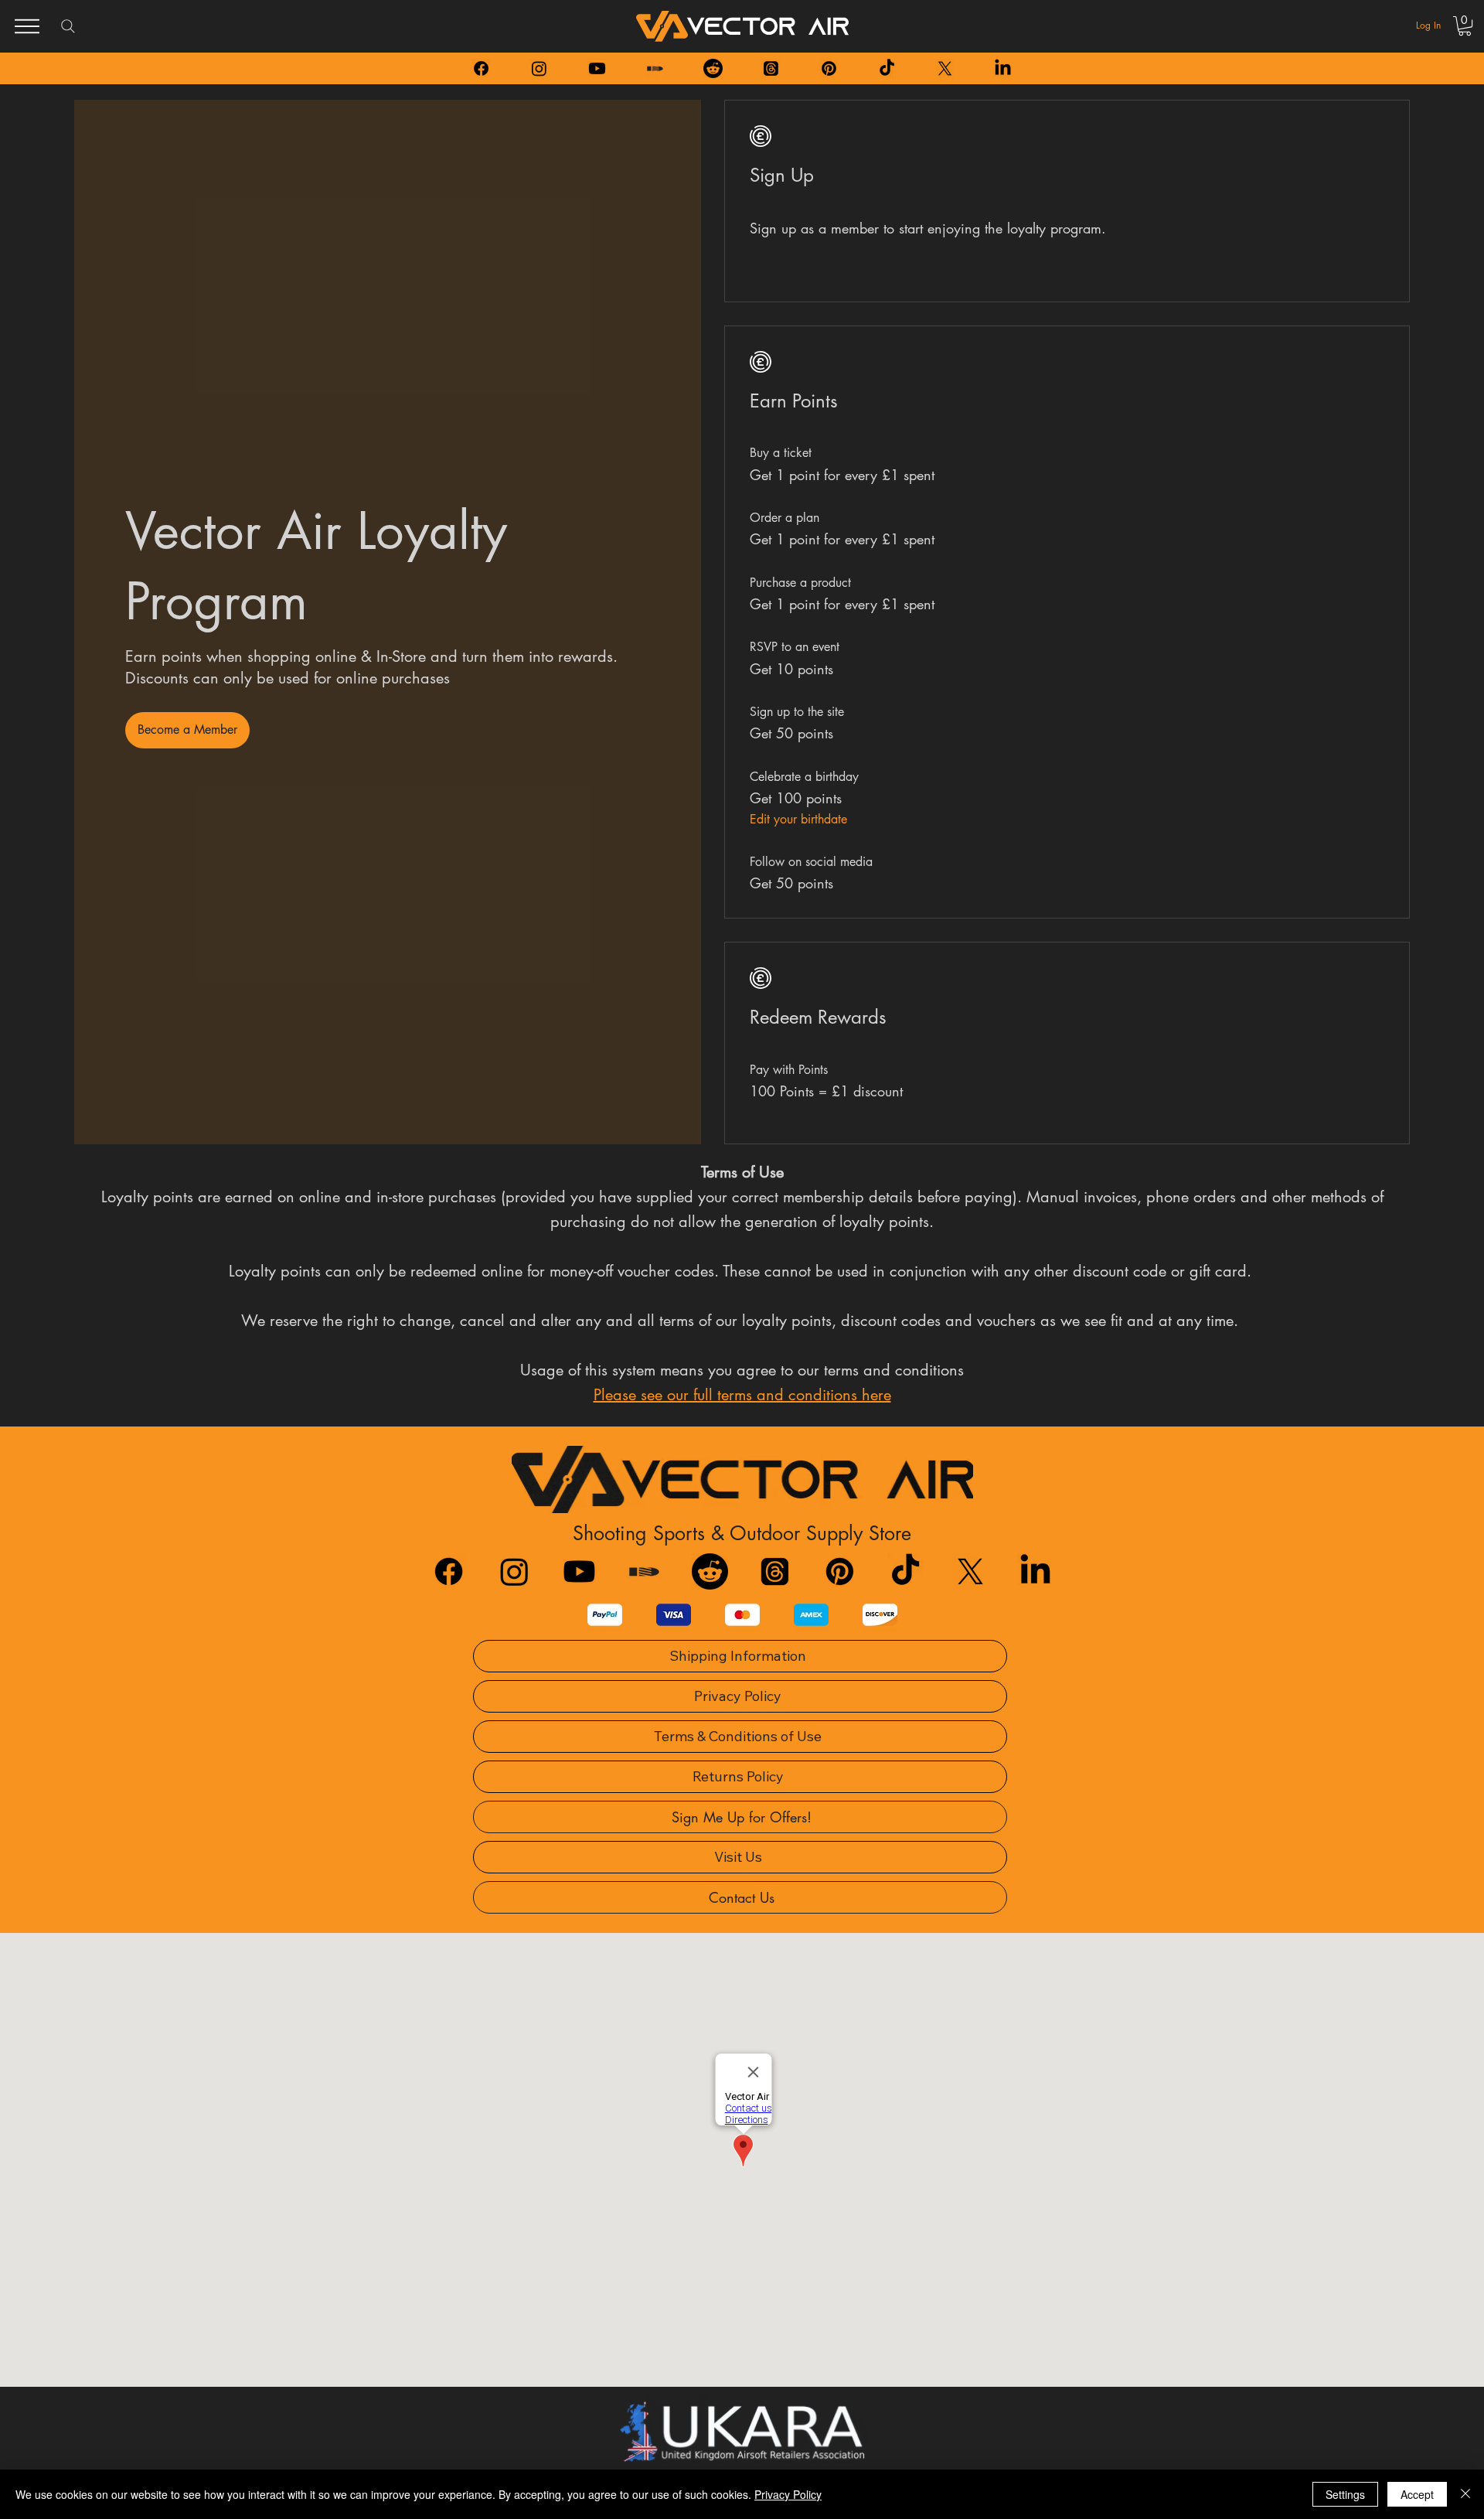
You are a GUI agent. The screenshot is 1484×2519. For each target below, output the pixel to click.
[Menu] (27, 26)
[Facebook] (481, 68)
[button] (1465, 26)
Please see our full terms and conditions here (742, 1395)
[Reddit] (713, 68)
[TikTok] (887, 68)
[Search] (68, 26)
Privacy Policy (788, 2494)
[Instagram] (539, 68)
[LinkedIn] (1003, 68)
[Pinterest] (829, 68)
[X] (945, 68)
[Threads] (771, 68)
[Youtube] (597, 68)
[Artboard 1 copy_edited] (655, 68)
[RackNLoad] (644, 1571)
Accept (1417, 2494)
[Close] (1465, 2494)
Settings (1345, 2494)
